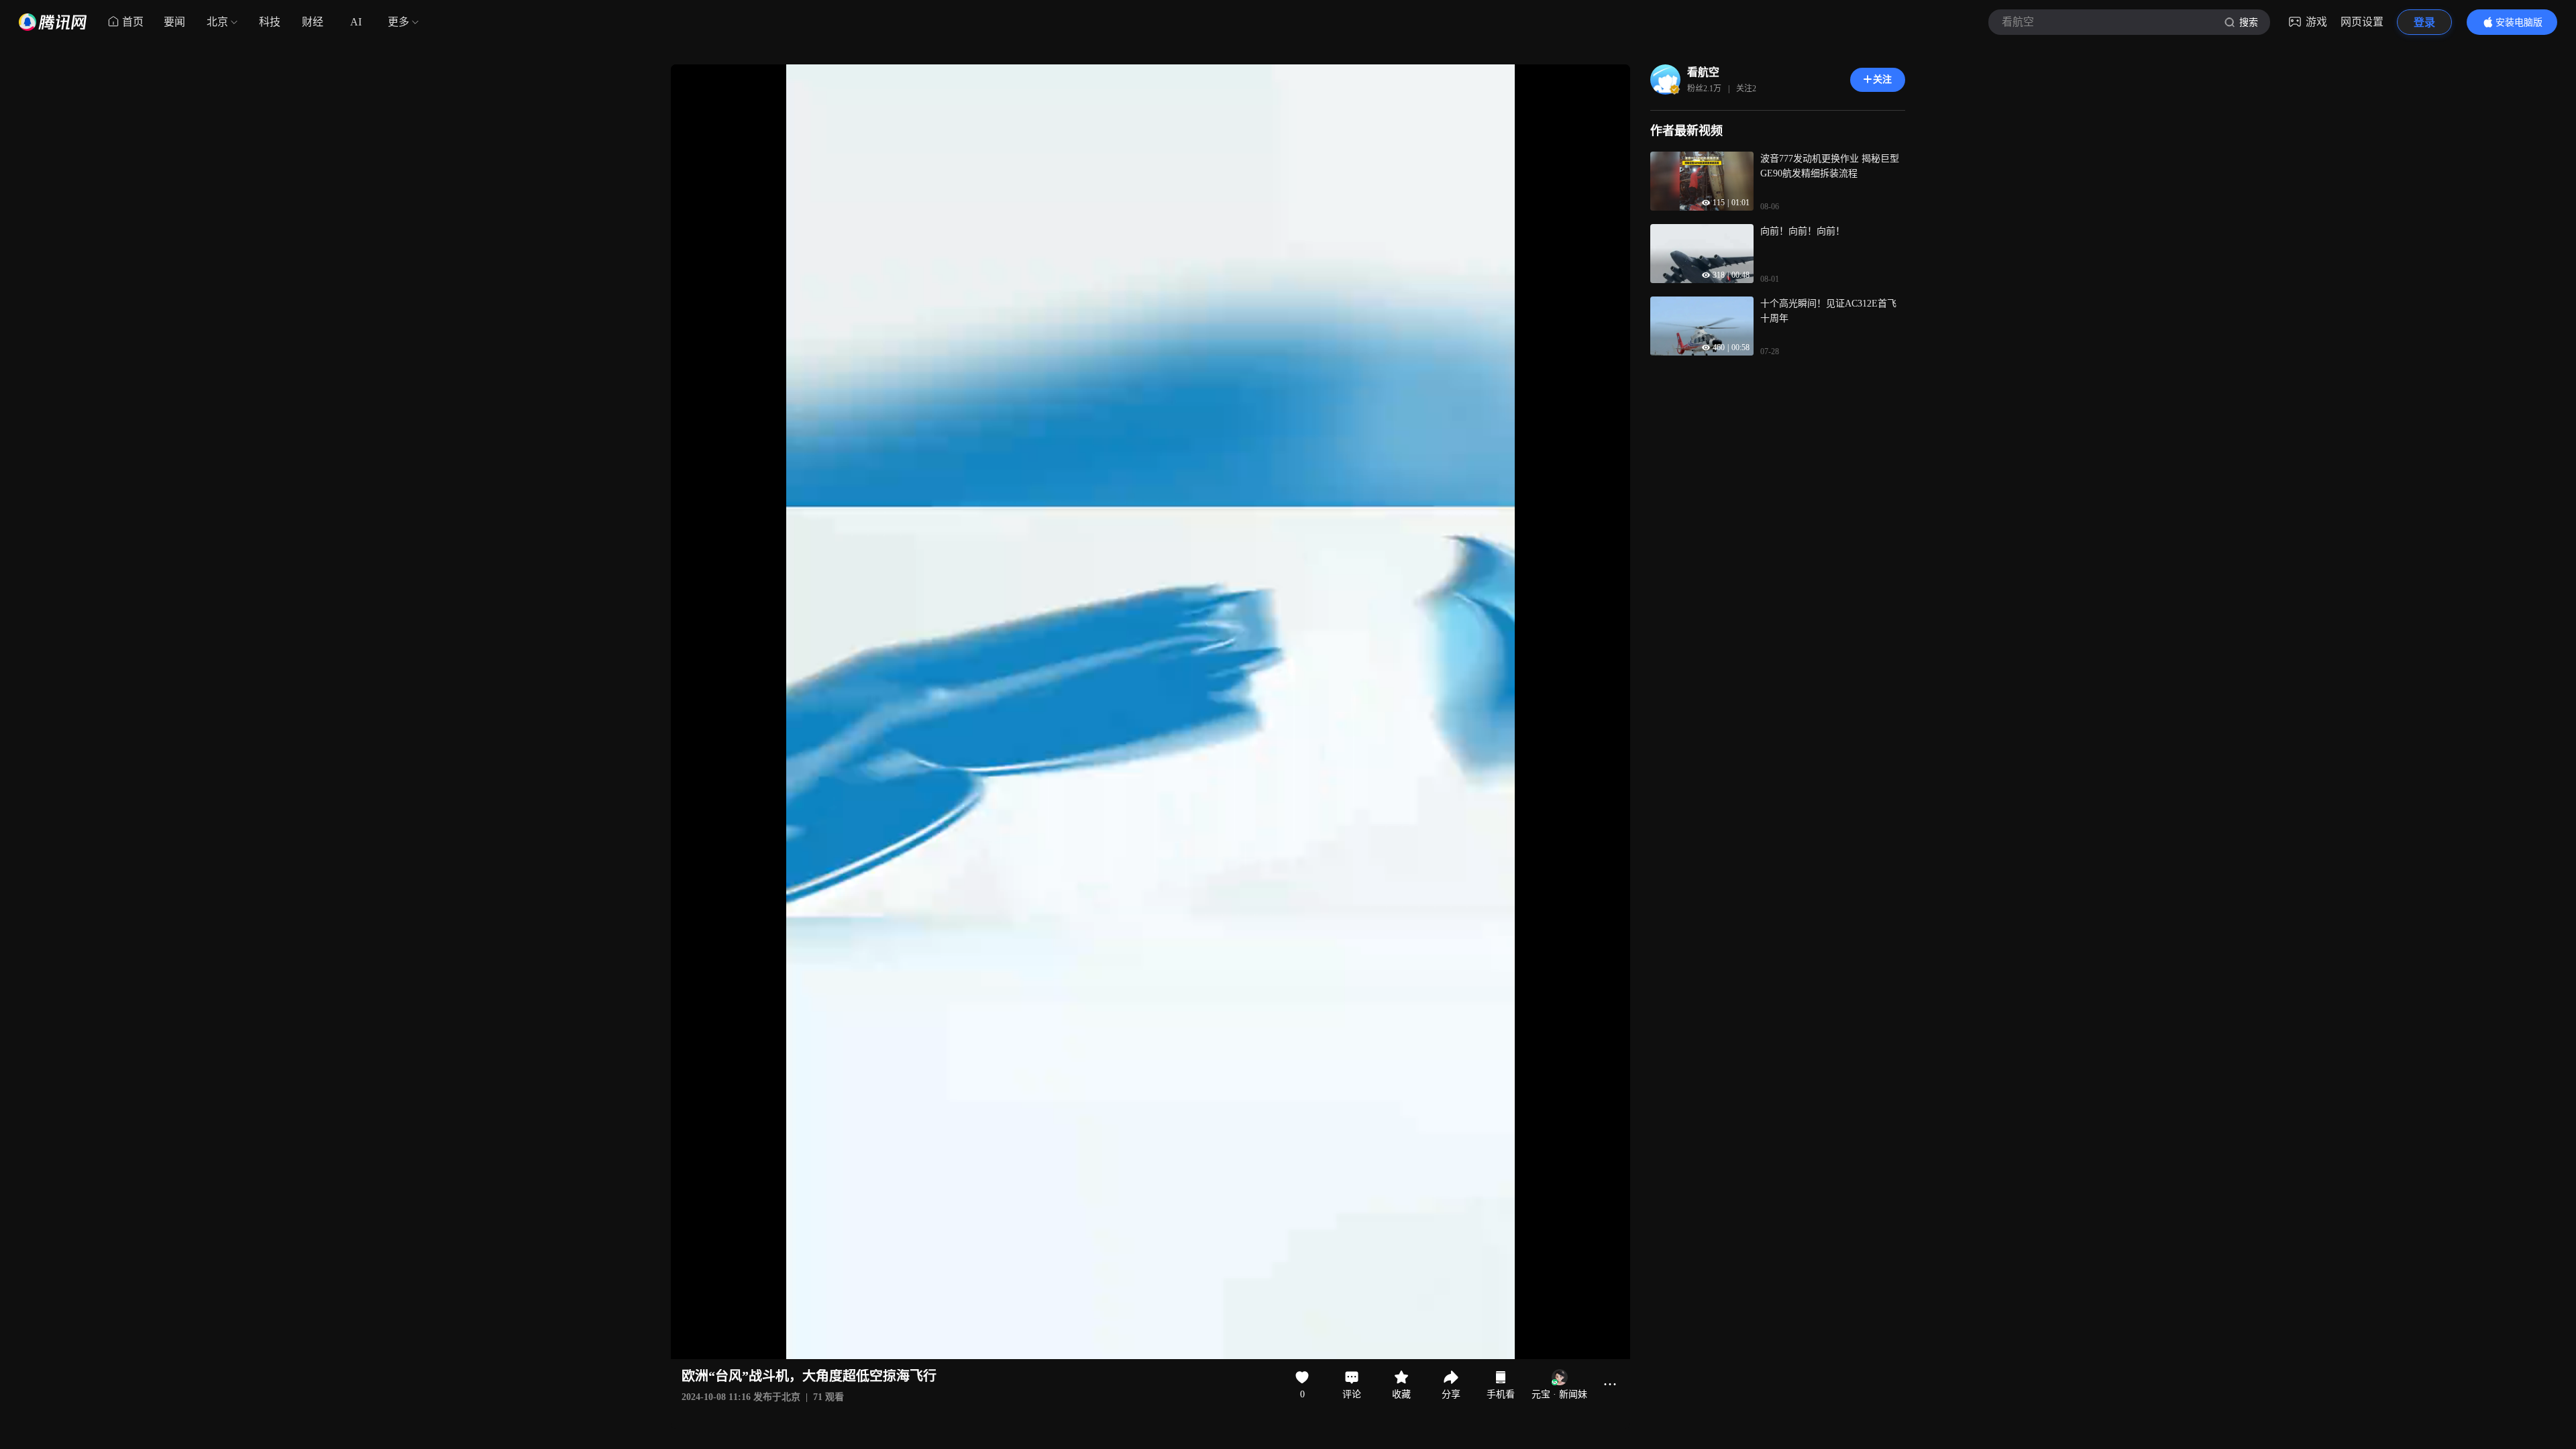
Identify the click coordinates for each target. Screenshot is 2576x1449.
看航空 (1703, 72)
